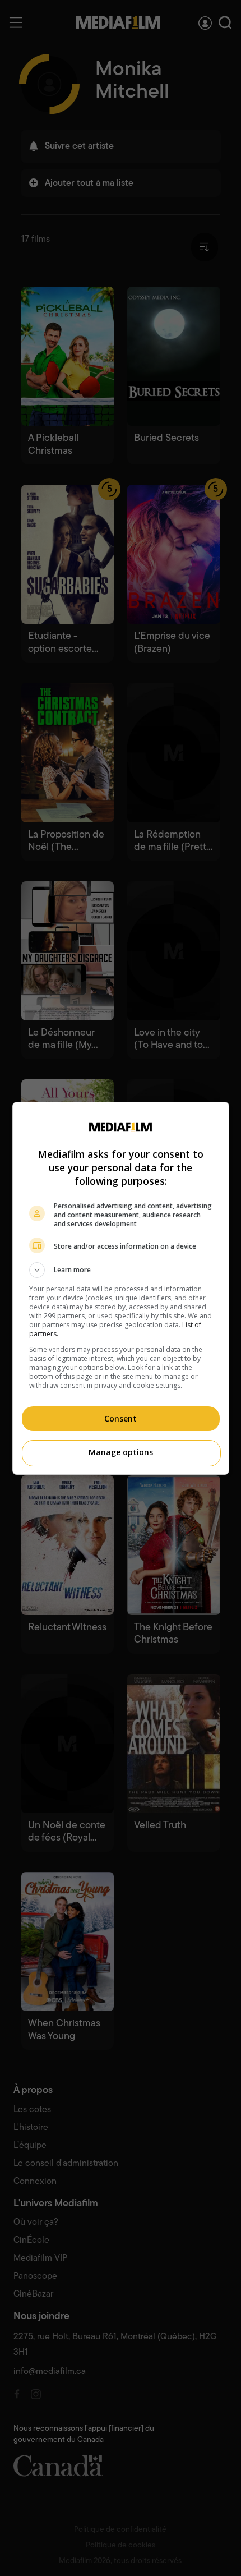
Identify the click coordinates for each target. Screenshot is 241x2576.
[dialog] (121, 1288)
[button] (121, 1270)
